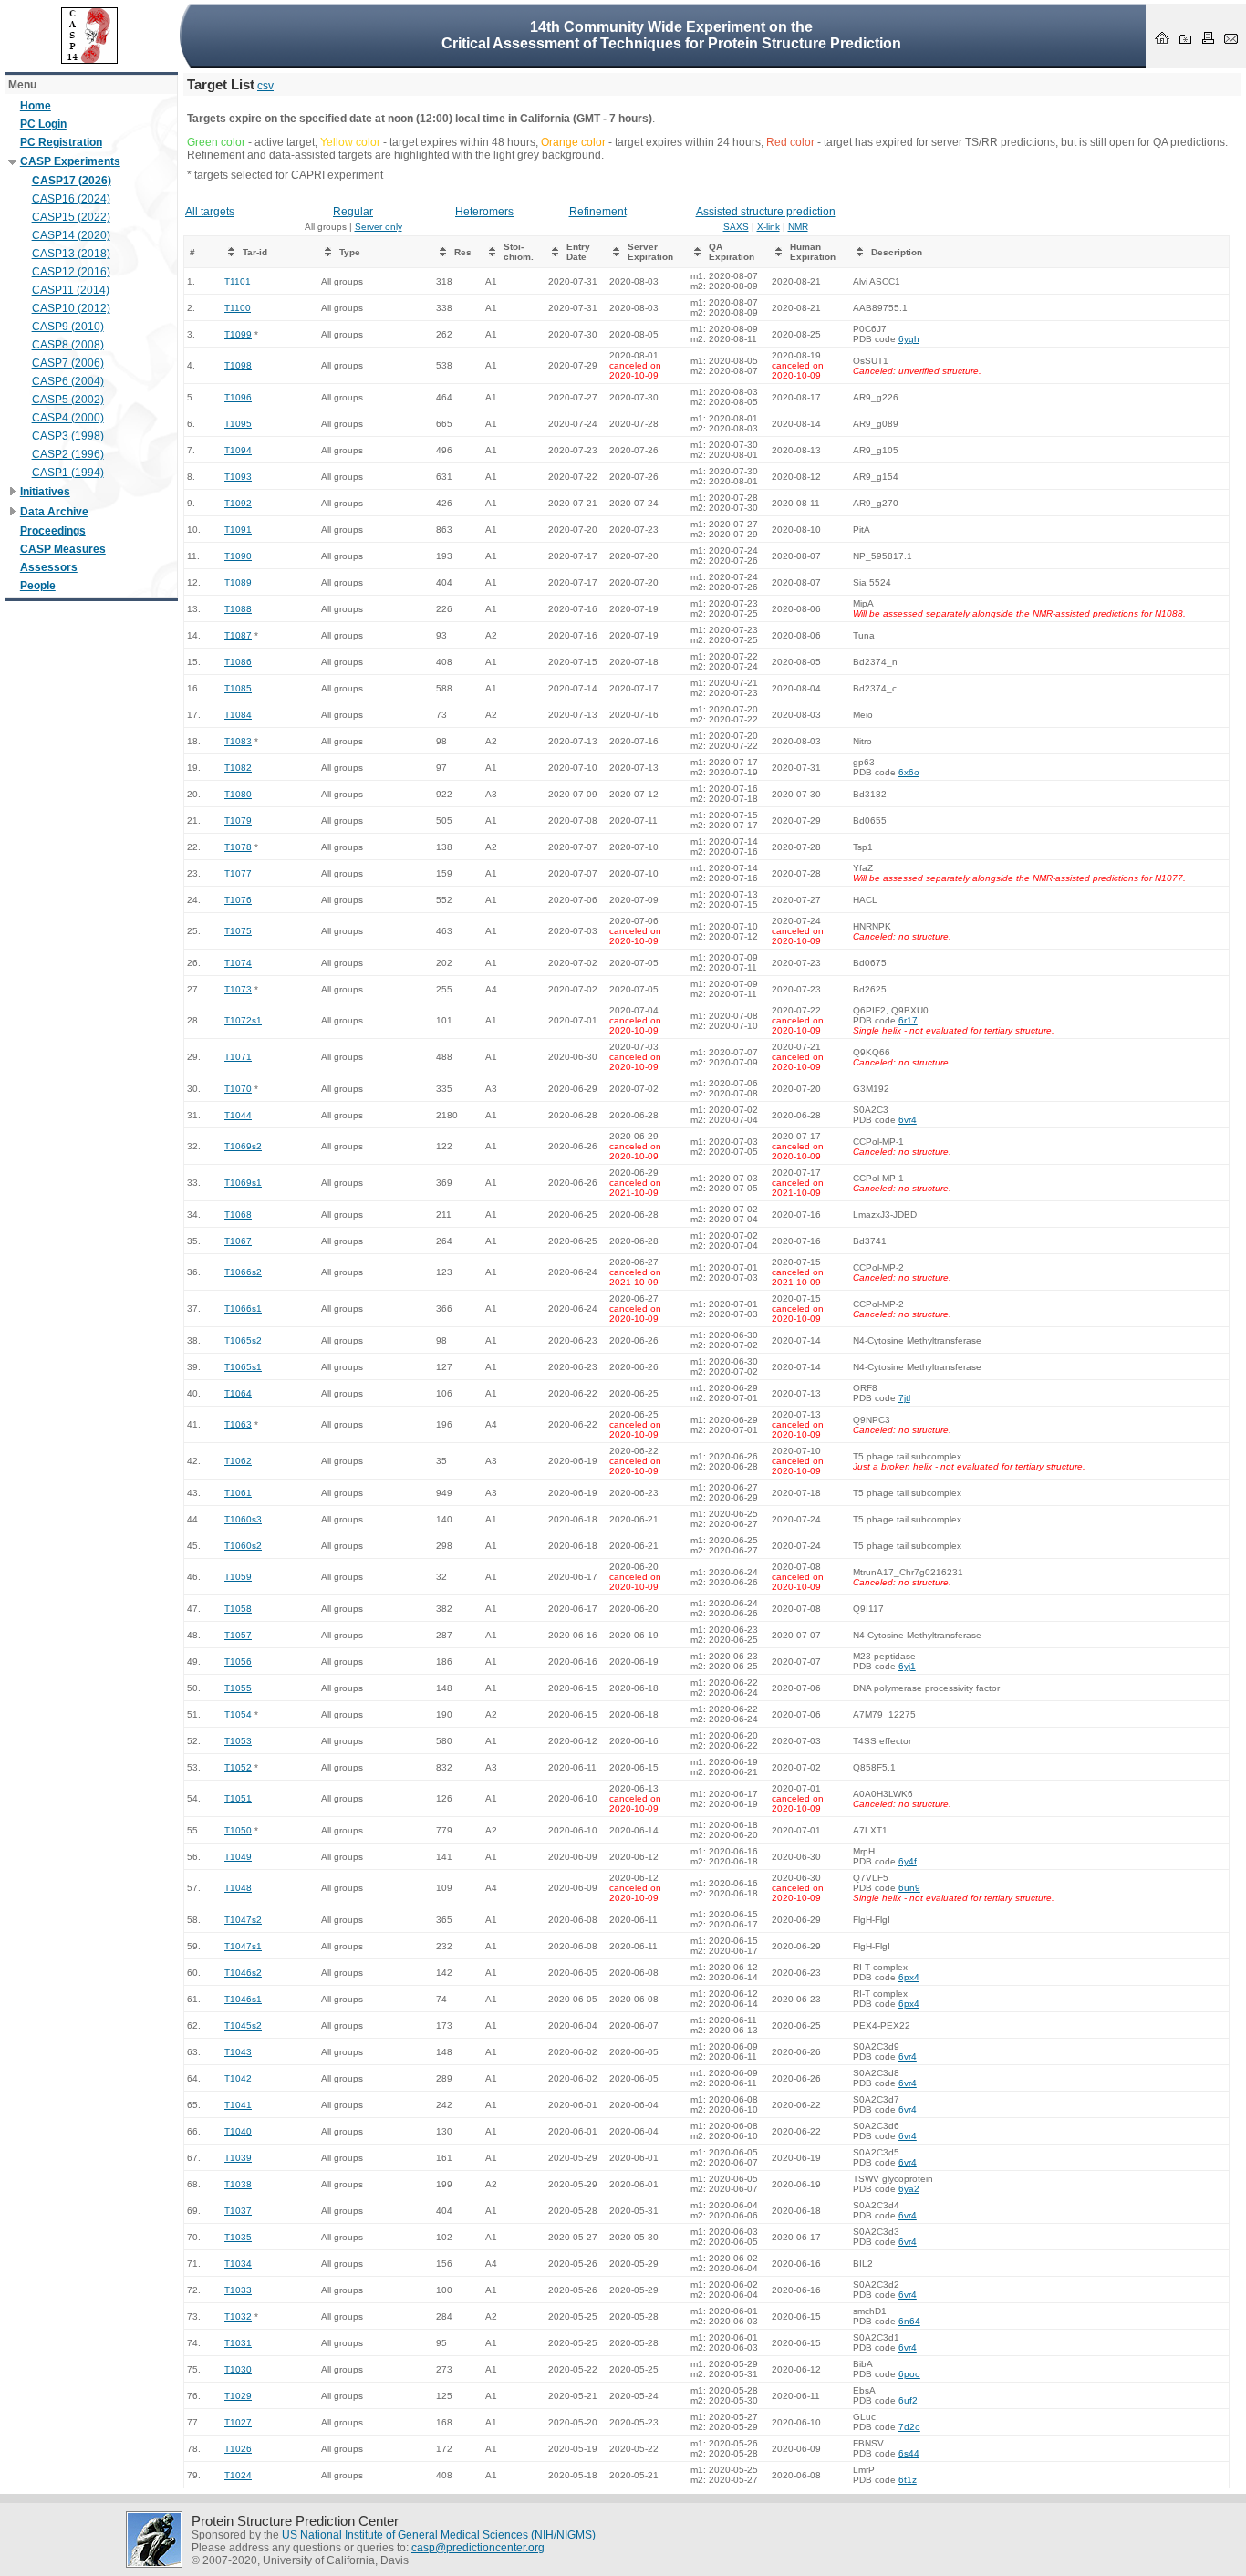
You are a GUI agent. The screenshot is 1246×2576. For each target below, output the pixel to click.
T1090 (238, 556)
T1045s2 (243, 2025)
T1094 (238, 450)
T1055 (238, 1688)
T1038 (238, 2184)
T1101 (238, 281)
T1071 (238, 1057)
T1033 (238, 2290)
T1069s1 (243, 1183)
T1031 (238, 2343)
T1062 (238, 1461)
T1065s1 (243, 1367)
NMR (798, 227)
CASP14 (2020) (71, 235)
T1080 (238, 794)
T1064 (238, 1393)
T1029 (238, 2396)
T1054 (238, 1714)
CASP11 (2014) (71, 290)
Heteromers (484, 212)
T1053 (238, 1741)
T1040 (238, 2131)
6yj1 (907, 1666)
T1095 (238, 424)
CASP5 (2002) (68, 400)
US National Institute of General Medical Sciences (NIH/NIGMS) (439, 2535)
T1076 (238, 900)
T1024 (238, 2475)
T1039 (238, 2158)
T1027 (238, 2422)
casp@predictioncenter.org (478, 2548)
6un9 (909, 1888)
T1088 (238, 609)
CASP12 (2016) (71, 272)
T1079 (238, 821)
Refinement (598, 212)
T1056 (238, 1662)
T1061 (238, 1493)
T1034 (238, 2264)
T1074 (238, 963)
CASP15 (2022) (71, 217)
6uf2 (908, 2400)
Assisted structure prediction (766, 212)
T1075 (238, 931)
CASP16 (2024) (71, 199)
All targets (210, 212)
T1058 (238, 1609)
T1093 (238, 477)
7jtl (904, 1398)
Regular (353, 212)
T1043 (238, 2052)
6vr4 (908, 1120)
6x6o (909, 772)
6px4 (909, 1977)
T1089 (238, 582)
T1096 (238, 397)
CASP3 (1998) (68, 436)
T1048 (238, 1888)
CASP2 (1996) (68, 454)
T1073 (238, 989)
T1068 (238, 1215)
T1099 (238, 334)
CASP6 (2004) (68, 381)
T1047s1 (243, 1946)
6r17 (908, 1020)
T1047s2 (243, 1920)
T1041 (238, 2105)
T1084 (238, 715)
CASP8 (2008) (68, 345)
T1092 (238, 503)
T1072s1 (243, 1020)
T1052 (238, 1767)
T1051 (238, 1798)
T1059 (238, 1577)
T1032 (238, 2316)
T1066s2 (243, 1272)
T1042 (238, 2078)
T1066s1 (243, 1309)
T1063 (238, 1424)
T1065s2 (243, 1340)
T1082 (238, 768)
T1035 (238, 2237)
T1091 (238, 530)
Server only (379, 227)
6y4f (908, 1861)
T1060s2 (243, 1546)
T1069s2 (243, 1146)
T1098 (238, 365)
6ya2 (909, 2189)
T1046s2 (243, 1973)
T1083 (238, 741)
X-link (768, 227)
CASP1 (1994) (68, 473)
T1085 (238, 688)
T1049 (238, 1857)
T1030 (238, 2369)
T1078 (238, 847)
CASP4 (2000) (68, 418)
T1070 (238, 1089)
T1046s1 (243, 1999)
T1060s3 (243, 1519)
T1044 (238, 1115)
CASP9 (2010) (68, 327)
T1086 (238, 662)
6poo (909, 2374)
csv (265, 86)
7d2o (909, 2427)
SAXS (736, 227)
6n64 (909, 2321)
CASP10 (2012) (71, 308)
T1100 (238, 308)
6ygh (909, 339)
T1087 (238, 635)
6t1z (908, 2480)
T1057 (238, 1635)
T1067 (238, 1241)
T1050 (238, 1830)
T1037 (238, 2211)
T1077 (238, 873)
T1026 (238, 2449)
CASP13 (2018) (71, 254)
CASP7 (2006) (68, 363)
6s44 (909, 2453)
